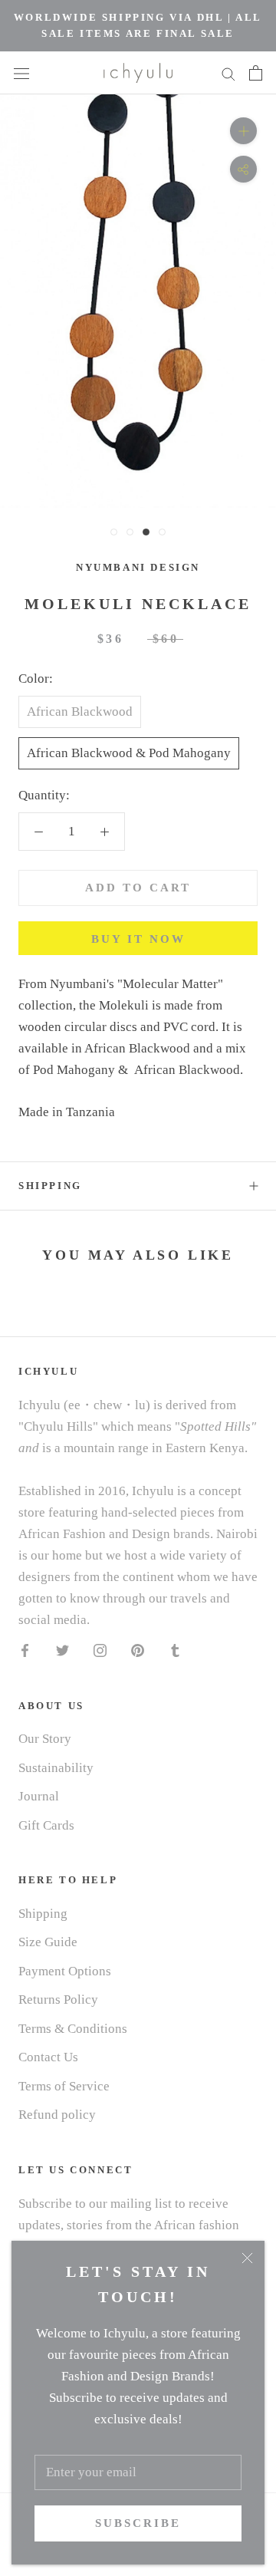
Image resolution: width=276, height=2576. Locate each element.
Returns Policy (58, 2000)
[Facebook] (25, 1650)
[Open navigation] (21, 72)
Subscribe (138, 2523)
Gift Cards (46, 1825)
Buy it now (138, 939)
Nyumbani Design (138, 567)
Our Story (45, 1739)
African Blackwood (80, 712)
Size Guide (48, 1942)
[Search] (228, 72)
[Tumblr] (175, 1650)
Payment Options (65, 1971)
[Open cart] (256, 73)
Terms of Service (64, 2086)
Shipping (50, 1186)
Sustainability (56, 1768)
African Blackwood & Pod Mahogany (129, 753)
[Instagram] (100, 1650)
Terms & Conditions (73, 2029)
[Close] (247, 2258)
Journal (39, 1796)
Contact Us (48, 2057)
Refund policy (57, 2115)
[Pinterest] (138, 1650)
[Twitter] (62, 1650)
